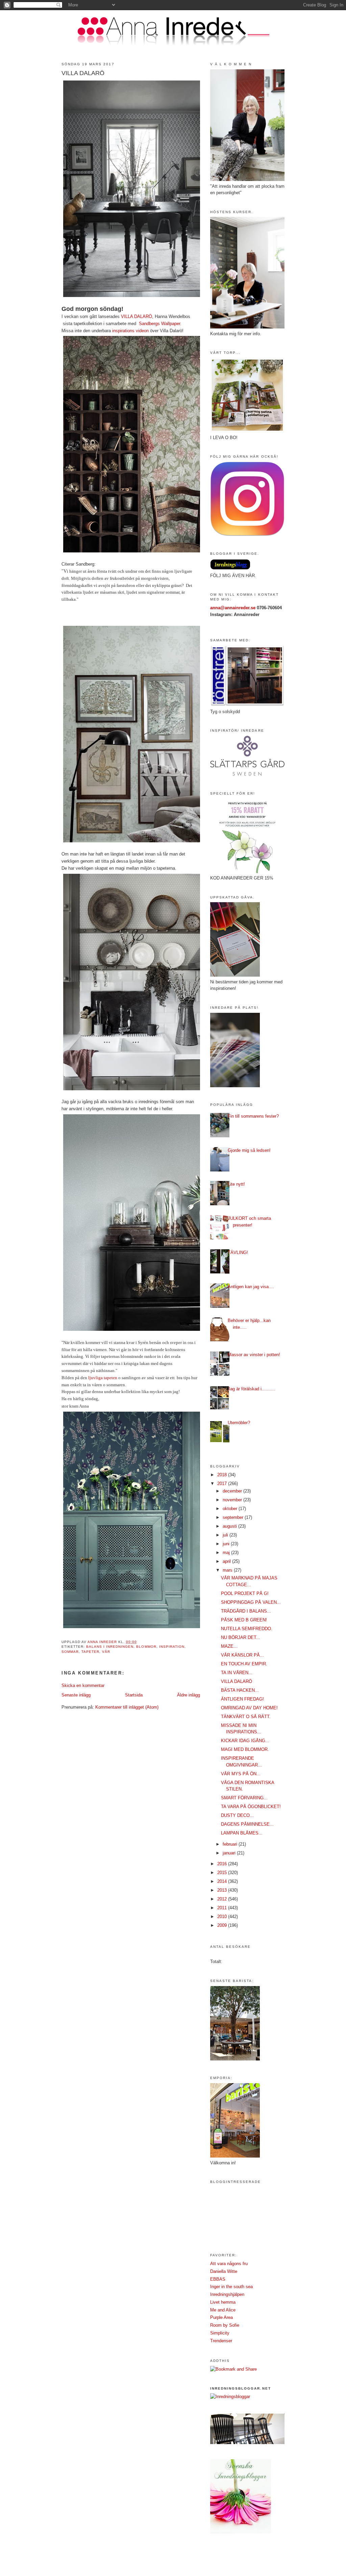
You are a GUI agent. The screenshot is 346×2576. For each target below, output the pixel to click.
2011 (223, 1908)
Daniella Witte (224, 2271)
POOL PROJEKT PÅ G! (245, 1593)
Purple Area (221, 2317)
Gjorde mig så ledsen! (249, 1150)
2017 (223, 1484)
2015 (223, 1873)
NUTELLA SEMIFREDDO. (247, 1629)
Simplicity (220, 2333)
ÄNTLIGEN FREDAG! (242, 1699)
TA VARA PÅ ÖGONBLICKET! (251, 1807)
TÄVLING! (238, 1252)
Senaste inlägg (76, 1695)
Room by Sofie (225, 2325)
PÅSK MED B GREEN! (244, 1620)
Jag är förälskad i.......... (251, 1389)
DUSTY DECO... (237, 1815)
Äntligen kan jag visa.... (251, 1287)
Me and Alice (223, 2310)
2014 (223, 1881)
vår (106, 1652)
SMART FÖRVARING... (244, 1798)
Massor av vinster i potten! (254, 1355)
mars (228, 1570)
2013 (223, 1890)
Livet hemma (223, 2302)
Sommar (70, 1652)
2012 (223, 1899)
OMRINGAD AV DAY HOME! (249, 1708)
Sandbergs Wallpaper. (160, 324)
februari (231, 1844)
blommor (146, 1647)
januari (230, 1853)
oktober (231, 1509)
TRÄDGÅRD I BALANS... (246, 1611)
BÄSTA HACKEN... (240, 1690)
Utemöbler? (239, 1423)
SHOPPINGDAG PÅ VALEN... (251, 1602)
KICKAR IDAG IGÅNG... (245, 1741)
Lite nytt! (236, 1184)
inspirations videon (130, 331)
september (234, 1517)
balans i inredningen (110, 1647)
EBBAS (218, 2279)
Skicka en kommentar (83, 1685)
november (233, 1500)
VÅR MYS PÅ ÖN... (241, 1774)
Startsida (134, 1695)
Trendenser (221, 2341)
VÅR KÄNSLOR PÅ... (242, 1655)
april (227, 1561)
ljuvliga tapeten (103, 1378)
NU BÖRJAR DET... (241, 1637)
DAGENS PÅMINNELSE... (247, 1824)
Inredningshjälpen (227, 2294)
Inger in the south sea (231, 2287)
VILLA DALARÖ (137, 316)
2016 (223, 1864)
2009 (223, 1925)
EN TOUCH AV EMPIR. (244, 1664)
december (233, 1491)
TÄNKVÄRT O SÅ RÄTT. (246, 1717)
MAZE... (229, 1646)
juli (226, 1535)
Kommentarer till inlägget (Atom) (127, 1707)
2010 (223, 1917)
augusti (230, 1526)
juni (227, 1544)
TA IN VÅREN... (237, 1673)
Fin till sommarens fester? (253, 1116)
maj (227, 1553)
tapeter (90, 1652)
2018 (223, 1475)
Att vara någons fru (229, 2264)
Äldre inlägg (189, 1695)
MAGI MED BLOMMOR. (245, 1749)
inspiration (172, 1647)
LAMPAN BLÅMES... (242, 1833)
